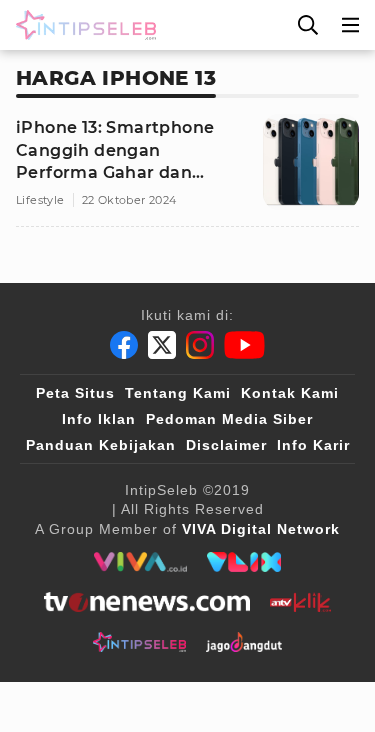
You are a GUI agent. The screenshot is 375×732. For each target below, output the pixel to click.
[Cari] (308, 25)
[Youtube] (244, 345)
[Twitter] (162, 345)
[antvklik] (300, 602)
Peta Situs (75, 393)
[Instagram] (200, 345)
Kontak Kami (290, 393)
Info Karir (313, 445)
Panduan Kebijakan (101, 445)
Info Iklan (99, 419)
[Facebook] (124, 345)
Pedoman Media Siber (229, 419)
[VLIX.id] (244, 562)
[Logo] (82, 25)
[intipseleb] (139, 642)
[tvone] (146, 602)
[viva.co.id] (140, 562)
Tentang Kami (178, 393)
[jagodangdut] (244, 642)
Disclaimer (226, 445)
